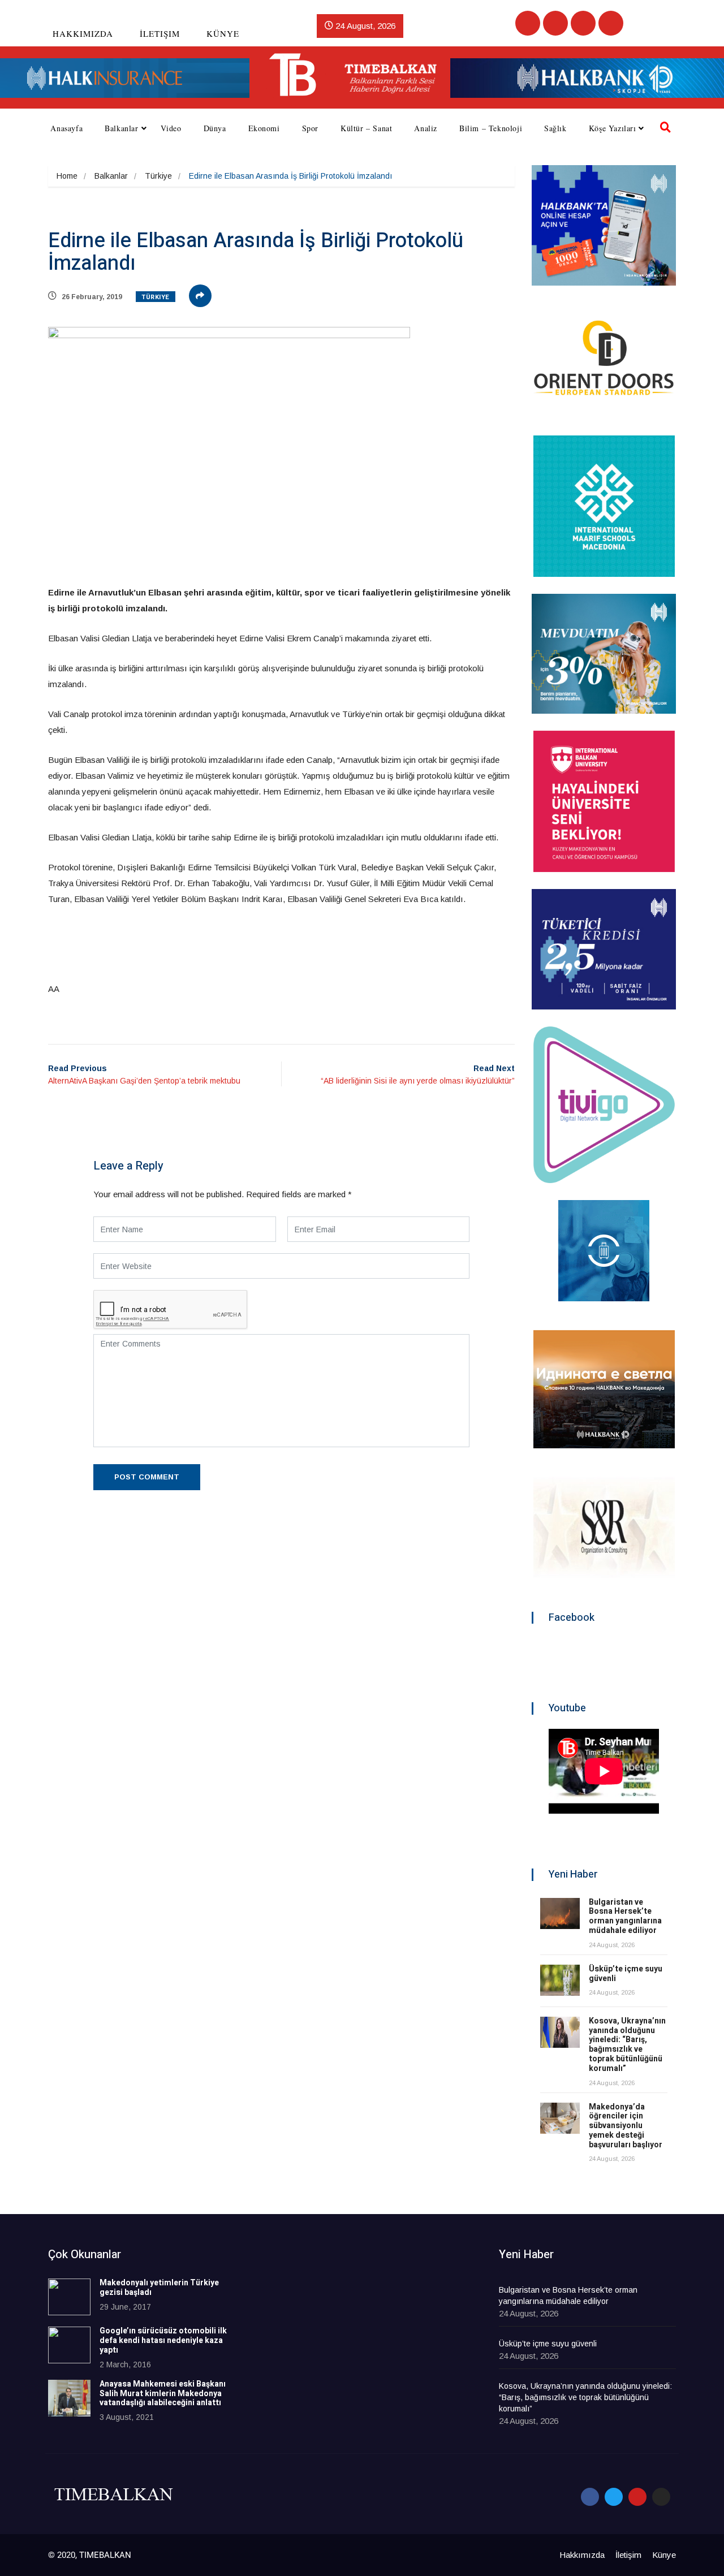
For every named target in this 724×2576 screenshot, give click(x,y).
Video (171, 128)
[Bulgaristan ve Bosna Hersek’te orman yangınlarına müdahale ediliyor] (560, 1913)
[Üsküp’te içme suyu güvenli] (560, 1980)
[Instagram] (611, 23)
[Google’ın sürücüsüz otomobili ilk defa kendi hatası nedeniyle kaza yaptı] (69, 2345)
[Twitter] (555, 23)
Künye (223, 33)
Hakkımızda (83, 33)
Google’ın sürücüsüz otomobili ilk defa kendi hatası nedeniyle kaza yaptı (163, 2340)
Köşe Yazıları (613, 128)
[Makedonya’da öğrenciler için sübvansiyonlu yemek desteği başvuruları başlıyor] (560, 2118)
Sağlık (555, 128)
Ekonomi (264, 128)
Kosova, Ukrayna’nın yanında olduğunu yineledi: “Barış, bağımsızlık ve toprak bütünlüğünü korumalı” (627, 2045)
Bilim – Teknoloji (491, 128)
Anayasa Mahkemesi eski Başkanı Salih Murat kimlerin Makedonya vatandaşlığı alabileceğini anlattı (163, 2394)
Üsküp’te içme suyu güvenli (626, 1974)
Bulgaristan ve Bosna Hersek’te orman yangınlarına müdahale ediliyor (625, 1916)
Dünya (215, 128)
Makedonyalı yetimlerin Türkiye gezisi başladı (159, 2288)
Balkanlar (121, 128)
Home (67, 176)
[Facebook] (528, 23)
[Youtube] (583, 23)
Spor (310, 128)
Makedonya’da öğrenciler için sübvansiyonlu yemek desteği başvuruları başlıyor (626, 2126)
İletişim (160, 33)
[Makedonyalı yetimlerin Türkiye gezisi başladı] (69, 2297)
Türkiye (158, 176)
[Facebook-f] (590, 2497)
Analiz (426, 128)
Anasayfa (66, 128)
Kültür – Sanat (366, 128)
